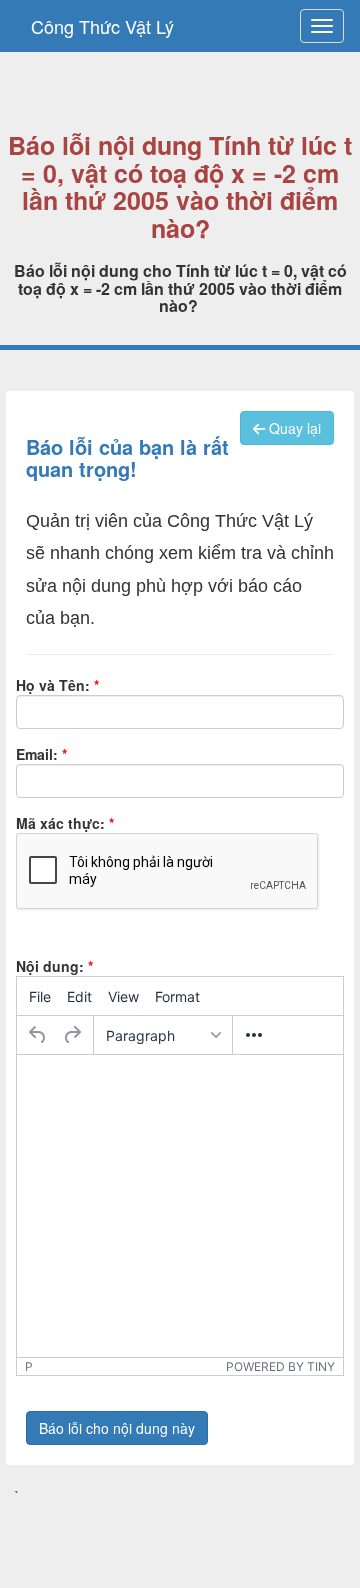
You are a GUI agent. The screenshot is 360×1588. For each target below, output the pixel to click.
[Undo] (38, 1035)
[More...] (254, 1035)
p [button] (29, 1366)
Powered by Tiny (280, 1366)
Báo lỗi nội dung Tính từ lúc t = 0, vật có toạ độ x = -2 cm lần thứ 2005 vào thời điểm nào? (180, 187)
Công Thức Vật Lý (102, 26)
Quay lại (293, 428)
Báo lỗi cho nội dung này (117, 1428)
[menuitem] (40, 996)
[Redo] (72, 1035)
